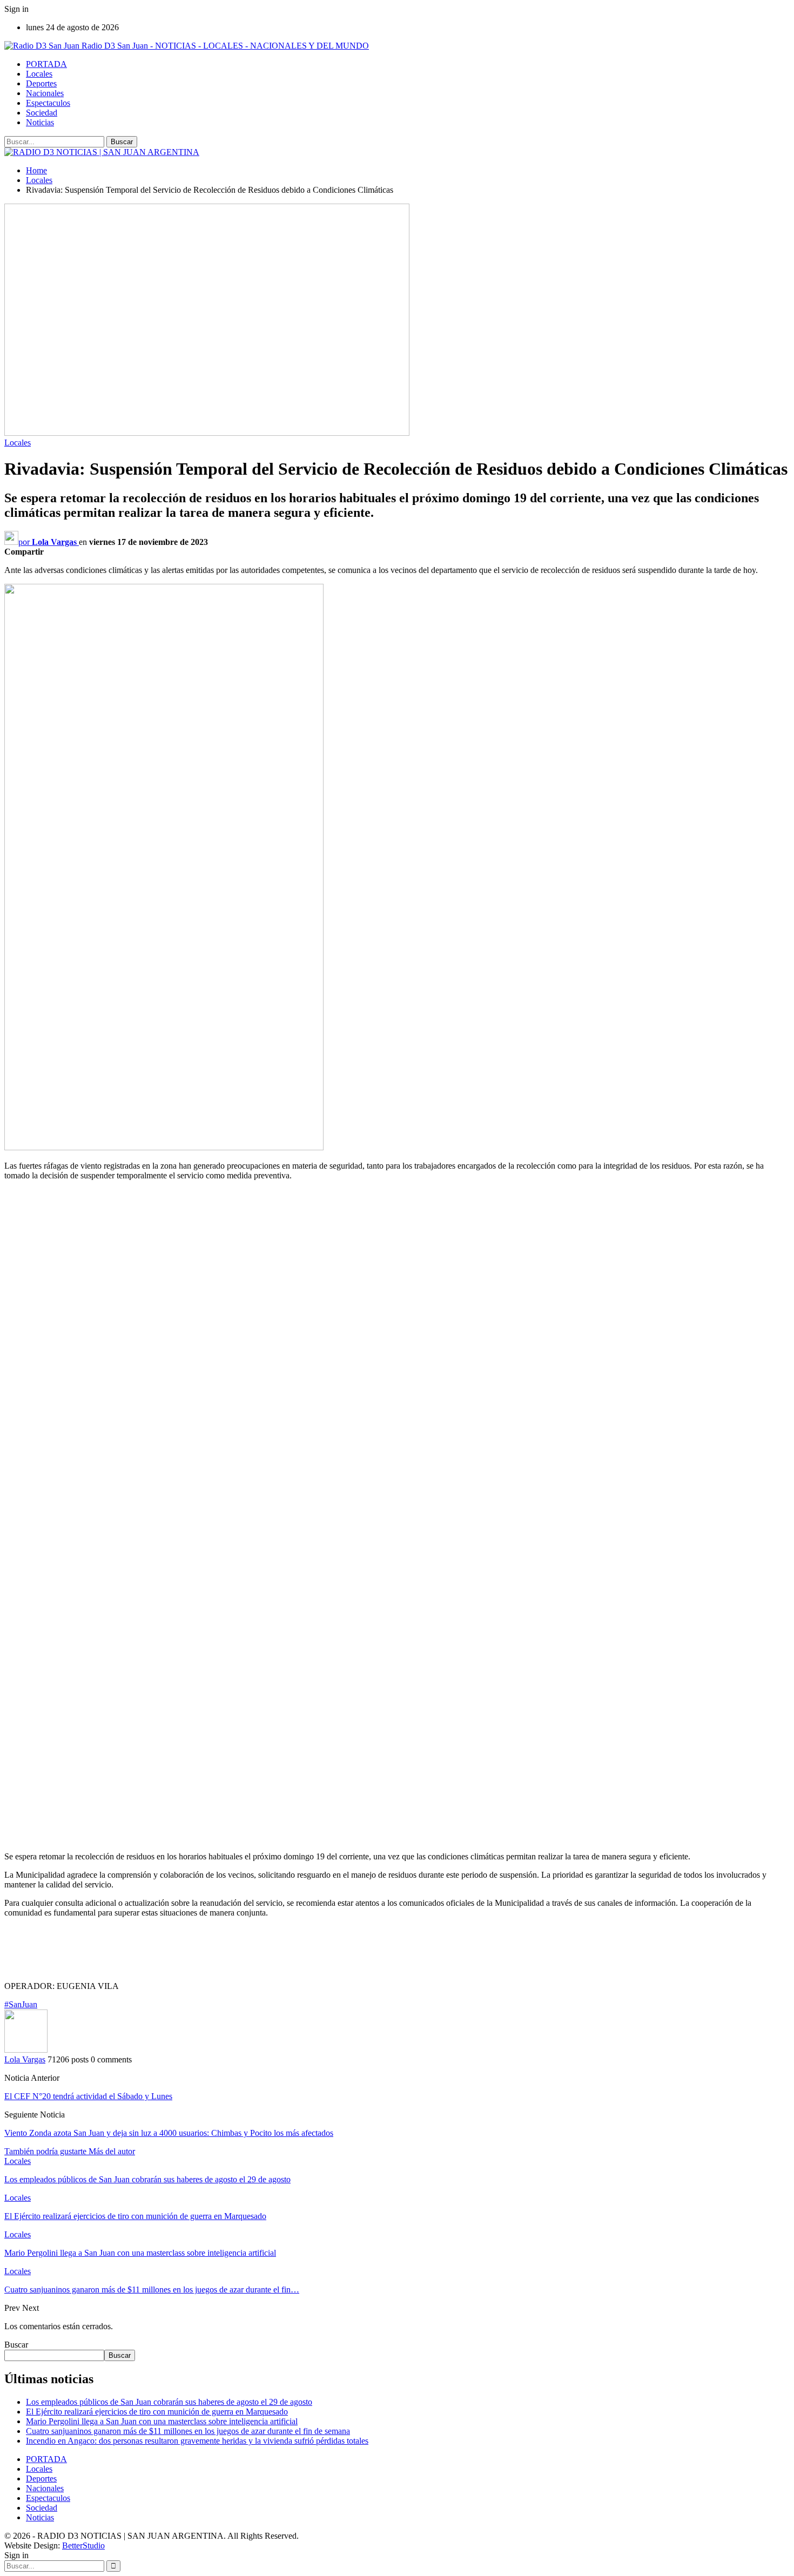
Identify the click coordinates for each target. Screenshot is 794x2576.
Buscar (16, 2345)
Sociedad (42, 113)
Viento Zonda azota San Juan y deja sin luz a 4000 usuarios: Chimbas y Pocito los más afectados (169, 2133)
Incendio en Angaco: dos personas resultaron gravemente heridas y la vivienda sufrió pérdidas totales (197, 2441)
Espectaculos (48, 103)
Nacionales (45, 93)
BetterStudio (83, 2545)
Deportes (41, 83)
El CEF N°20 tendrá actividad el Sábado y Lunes (88, 2096)
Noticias (40, 122)
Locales (39, 74)
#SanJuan (21, 2004)
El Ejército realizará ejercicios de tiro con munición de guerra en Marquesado (157, 2412)
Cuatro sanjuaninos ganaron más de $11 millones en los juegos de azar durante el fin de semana (188, 2431)
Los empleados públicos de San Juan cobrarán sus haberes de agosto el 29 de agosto (169, 2402)
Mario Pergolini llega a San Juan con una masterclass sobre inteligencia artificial (162, 2421)
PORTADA (46, 64)
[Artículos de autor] (26, 2050)
